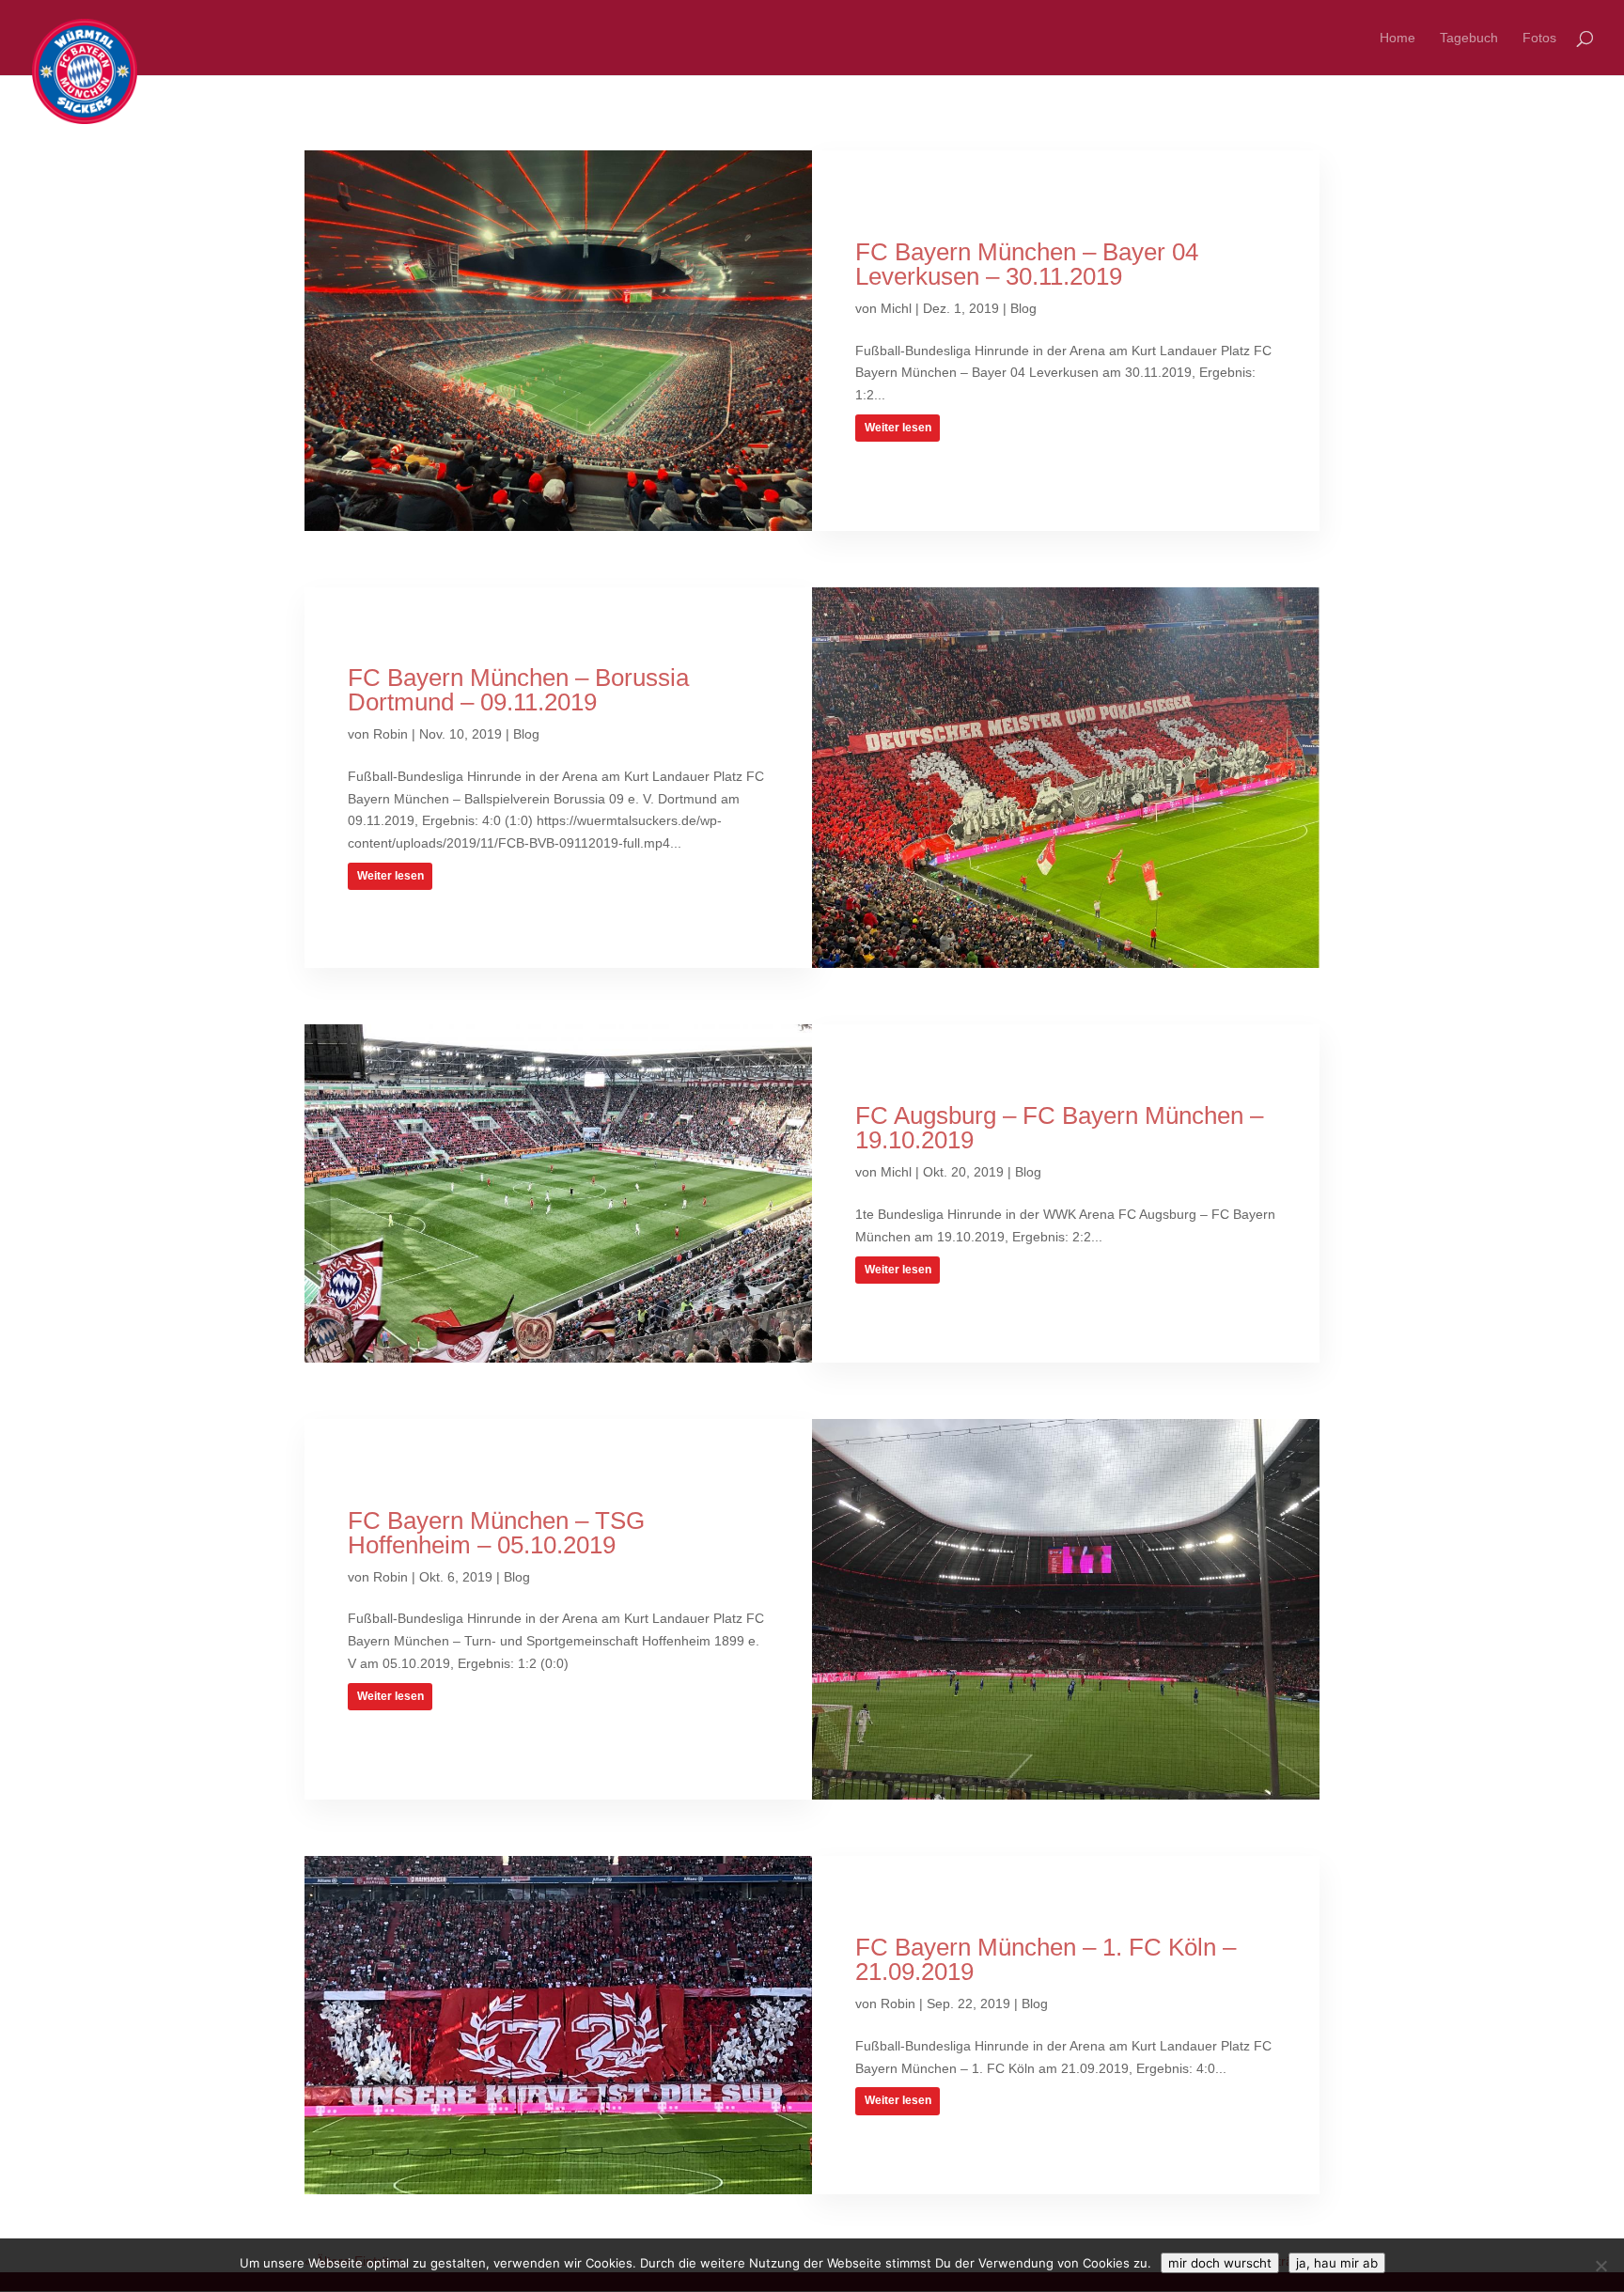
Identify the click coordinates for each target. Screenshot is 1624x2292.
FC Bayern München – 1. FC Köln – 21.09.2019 (1046, 1959)
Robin (390, 734)
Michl (896, 308)
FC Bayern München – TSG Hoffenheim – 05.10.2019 (496, 1533)
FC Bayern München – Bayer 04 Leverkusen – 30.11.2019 (1027, 264)
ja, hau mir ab (1337, 2263)
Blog (1023, 308)
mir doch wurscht (1220, 2263)
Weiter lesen (898, 428)
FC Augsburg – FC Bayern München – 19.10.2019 (1059, 1128)
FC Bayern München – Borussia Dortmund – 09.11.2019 (518, 690)
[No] (1601, 2266)
